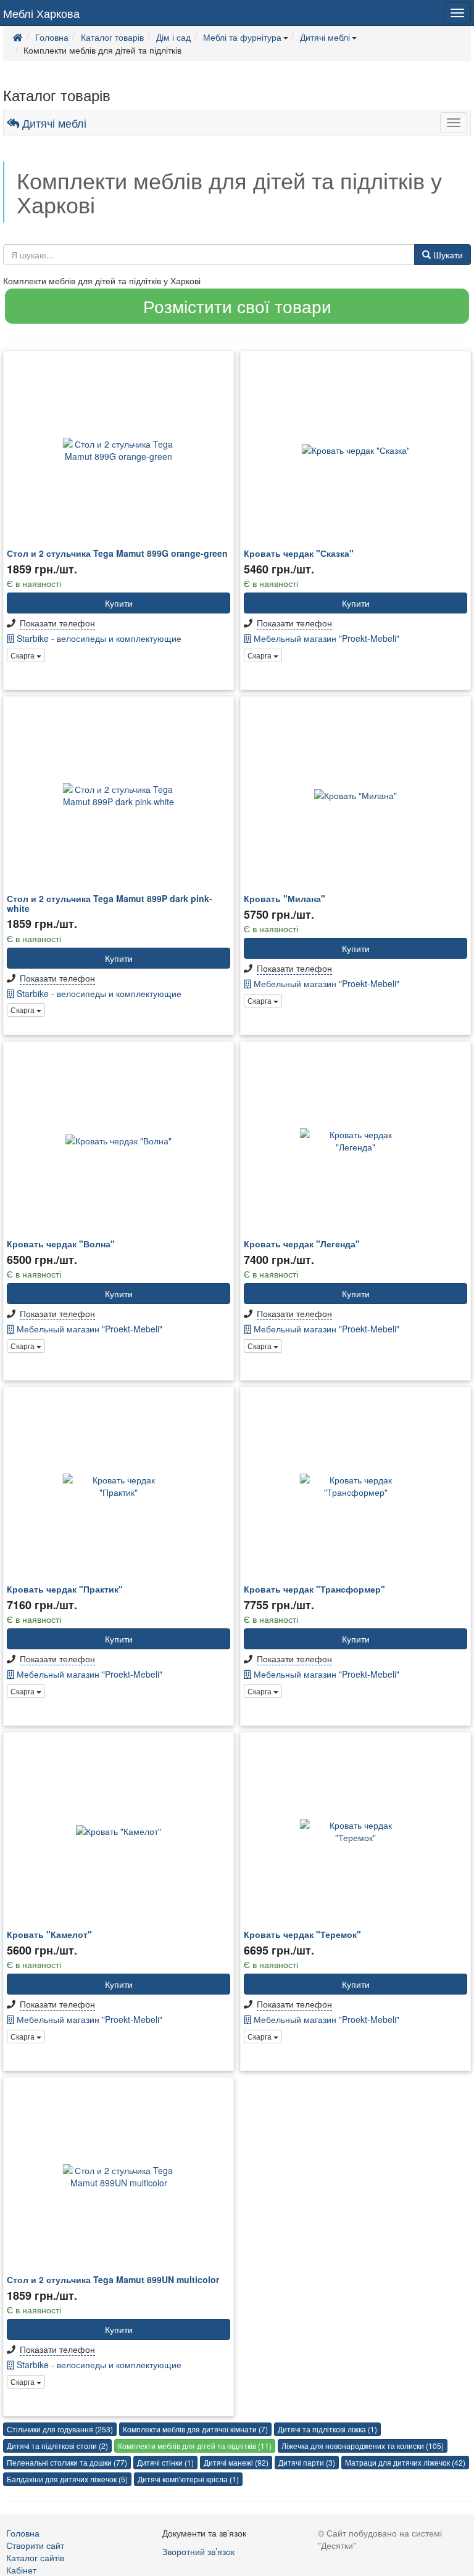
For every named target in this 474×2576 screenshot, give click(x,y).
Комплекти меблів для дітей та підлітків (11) (195, 2446)
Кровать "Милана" (285, 898)
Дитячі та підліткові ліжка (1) (327, 2429)
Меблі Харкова (41, 13)
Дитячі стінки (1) (165, 2462)
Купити (119, 603)
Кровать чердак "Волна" (61, 1244)
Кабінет (21, 2570)
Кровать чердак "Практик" (65, 1589)
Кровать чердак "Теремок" (302, 1934)
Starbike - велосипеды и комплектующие (98, 638)
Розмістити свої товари (237, 306)
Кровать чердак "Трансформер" (314, 1589)
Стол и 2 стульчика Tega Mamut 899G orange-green (117, 553)
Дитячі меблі (53, 123)
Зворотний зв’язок (198, 2551)
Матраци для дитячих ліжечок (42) (405, 2462)
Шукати (447, 255)
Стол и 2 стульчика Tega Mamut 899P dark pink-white (110, 903)
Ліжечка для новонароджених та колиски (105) (363, 2446)
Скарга (23, 655)
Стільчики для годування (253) (60, 2429)
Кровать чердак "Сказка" (299, 553)
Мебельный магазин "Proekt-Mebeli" (325, 638)
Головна (23, 2533)
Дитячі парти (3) (307, 2462)
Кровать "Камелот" (49, 1934)
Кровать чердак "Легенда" (302, 1244)
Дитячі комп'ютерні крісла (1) (188, 2479)
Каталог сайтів (35, 2558)
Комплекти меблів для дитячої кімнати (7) (195, 2429)
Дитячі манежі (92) (236, 2462)
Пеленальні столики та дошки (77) (67, 2462)
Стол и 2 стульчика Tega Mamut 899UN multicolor (113, 2279)
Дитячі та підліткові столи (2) (57, 2446)
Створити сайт (35, 2545)
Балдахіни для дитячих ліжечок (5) (67, 2479)
